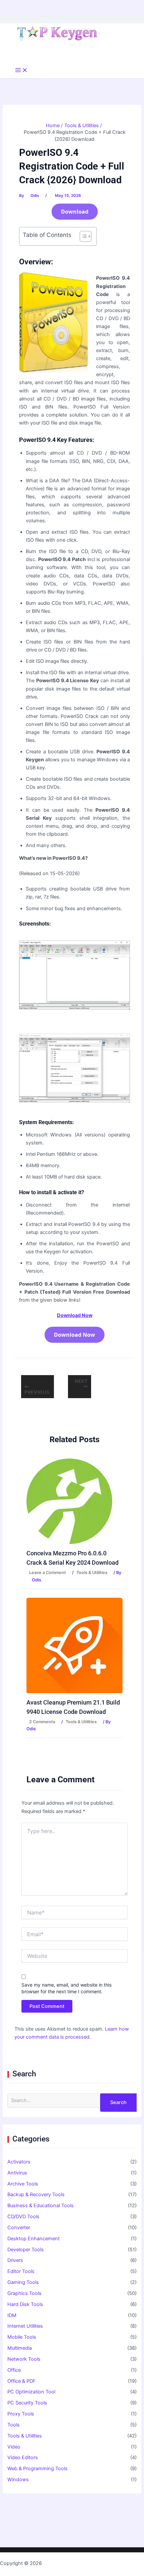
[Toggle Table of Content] (82, 236)
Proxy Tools (21, 2414)
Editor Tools (21, 2271)
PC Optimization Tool (31, 2392)
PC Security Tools (27, 2403)
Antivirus (17, 2173)
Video (14, 2447)
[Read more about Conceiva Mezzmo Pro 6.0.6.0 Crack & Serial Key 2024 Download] (69, 1501)
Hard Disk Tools (25, 2304)
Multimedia (20, 2348)
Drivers (15, 2260)
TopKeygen (56, 2563)
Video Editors (23, 2458)
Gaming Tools (23, 2282)
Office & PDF (22, 2381)
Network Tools (24, 2359)
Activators (19, 2162)
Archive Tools (23, 2184)
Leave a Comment (48, 1573)
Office (14, 2370)
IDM (12, 2315)
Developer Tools (26, 2250)
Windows (18, 2480)
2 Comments (42, 1722)
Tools (14, 2425)
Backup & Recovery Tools (36, 2195)
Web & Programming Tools (38, 2469)
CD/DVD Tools (23, 2217)
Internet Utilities (25, 2326)
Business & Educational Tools (41, 2206)
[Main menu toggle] (21, 71)
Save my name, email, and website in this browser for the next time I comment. (66, 1988)
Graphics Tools (24, 2293)
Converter (19, 2228)
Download (75, 212)
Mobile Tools (22, 2337)
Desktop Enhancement (33, 2239)
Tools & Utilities (92, 1573)
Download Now (75, 1335)
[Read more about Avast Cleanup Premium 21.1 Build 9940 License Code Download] (74, 1645)
